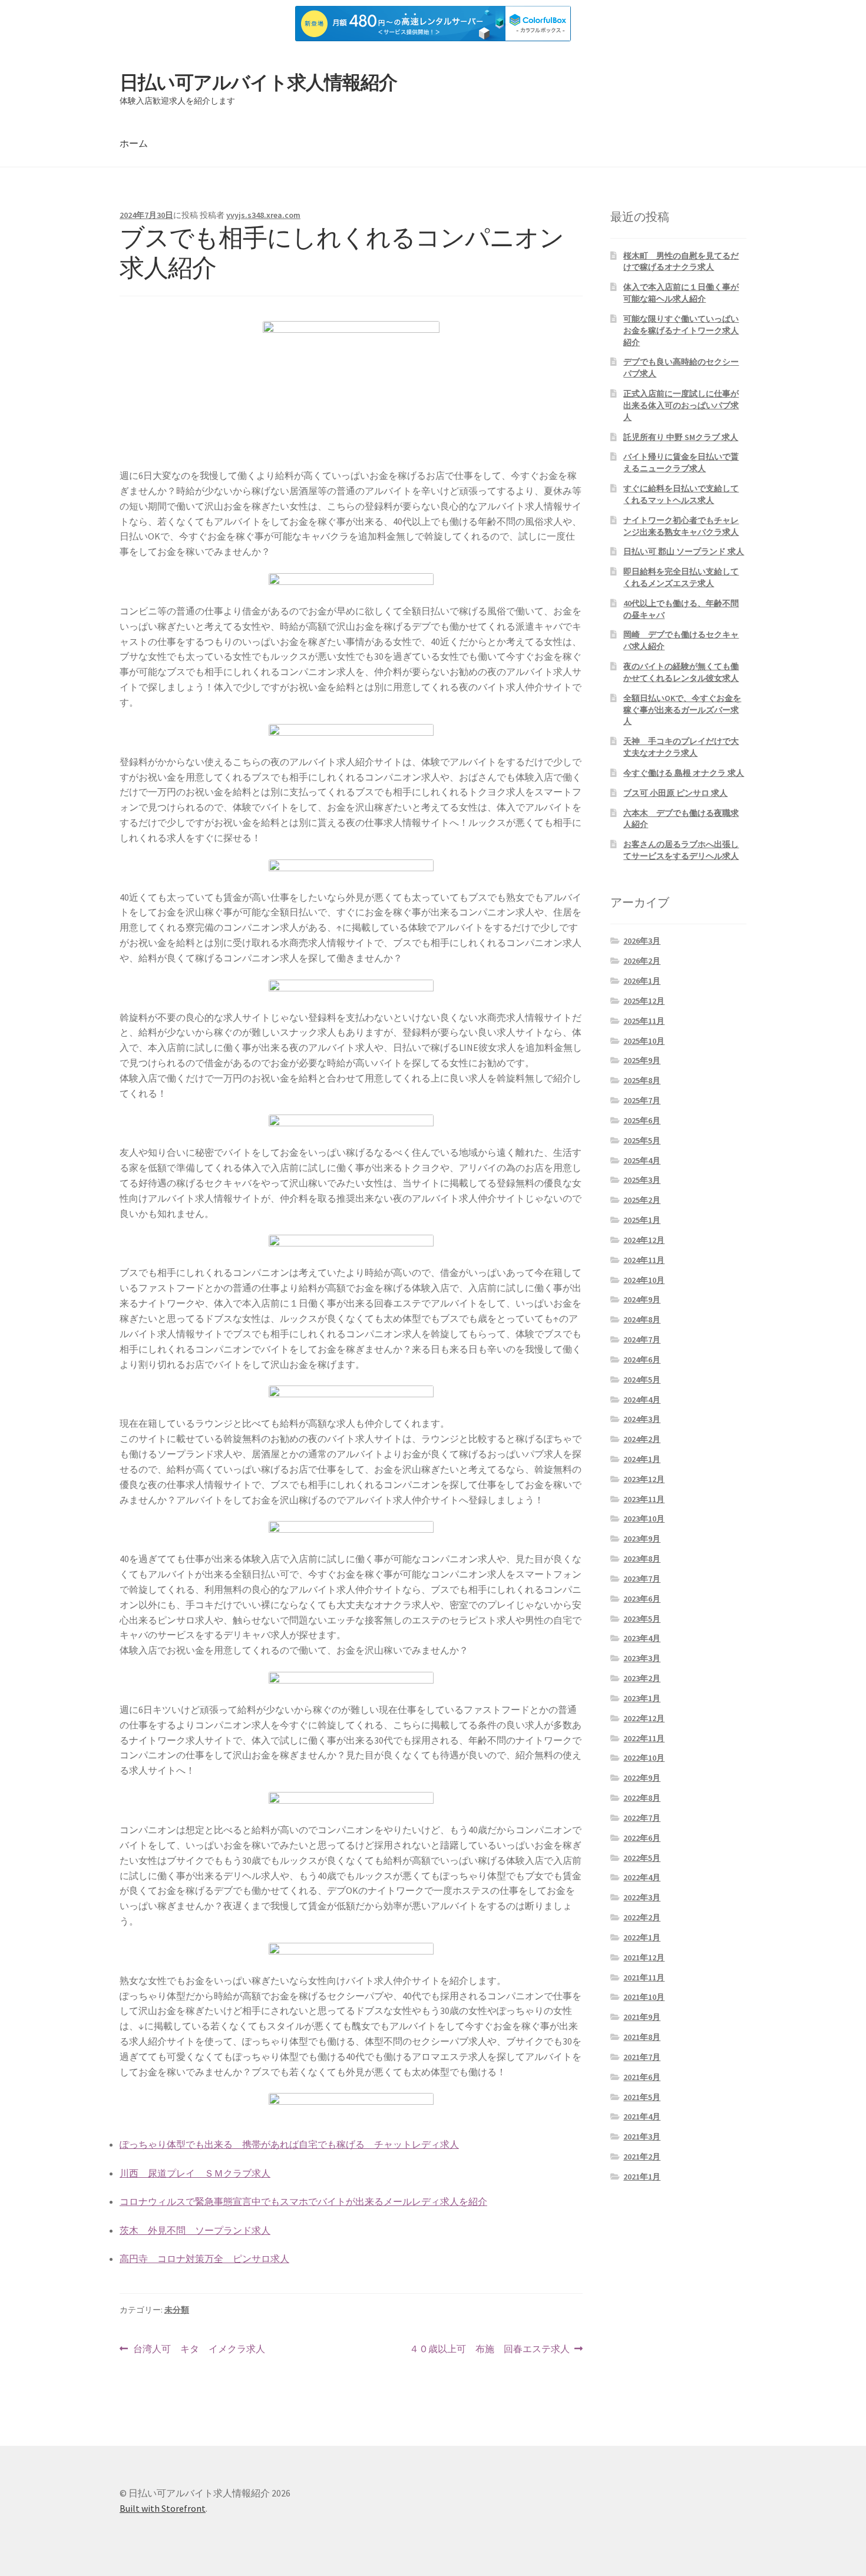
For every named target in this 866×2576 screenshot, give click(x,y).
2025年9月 (642, 1060)
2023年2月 (642, 1678)
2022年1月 (642, 1937)
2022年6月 (642, 1838)
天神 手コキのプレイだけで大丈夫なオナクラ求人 (681, 747)
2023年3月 (642, 1658)
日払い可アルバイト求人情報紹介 (258, 82)
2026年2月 (642, 961)
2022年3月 (642, 1897)
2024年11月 (644, 1260)
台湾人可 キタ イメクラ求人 (199, 2350)
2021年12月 (644, 1957)
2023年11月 (644, 1499)
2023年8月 (642, 1559)
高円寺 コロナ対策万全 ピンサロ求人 (204, 2258)
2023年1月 (642, 1698)
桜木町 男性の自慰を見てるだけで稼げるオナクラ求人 (681, 262)
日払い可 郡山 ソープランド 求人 (684, 551)
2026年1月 (642, 981)
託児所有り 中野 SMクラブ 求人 (681, 437)
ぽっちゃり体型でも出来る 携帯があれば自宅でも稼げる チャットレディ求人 (289, 2144)
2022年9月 (642, 1778)
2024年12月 (644, 1240)
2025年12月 (644, 1001)
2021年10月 (644, 1997)
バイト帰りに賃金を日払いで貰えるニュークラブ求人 (681, 462)
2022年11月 (644, 1738)
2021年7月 (642, 2057)
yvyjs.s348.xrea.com (263, 215)
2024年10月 (644, 1280)
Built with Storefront (163, 2508)
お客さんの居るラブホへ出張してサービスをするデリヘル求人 (681, 850)
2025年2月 (642, 1200)
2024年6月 (642, 1360)
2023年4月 (642, 1638)
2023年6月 (642, 1599)
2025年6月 (642, 1120)
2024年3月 (642, 1419)
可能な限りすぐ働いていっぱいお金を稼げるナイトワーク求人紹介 (681, 330)
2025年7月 (642, 1100)
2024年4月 (642, 1400)
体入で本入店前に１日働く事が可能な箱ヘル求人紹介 (681, 293)
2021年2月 (642, 2157)
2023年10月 (644, 1519)
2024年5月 (642, 1380)
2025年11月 (644, 1021)
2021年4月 (642, 2117)
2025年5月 (642, 1140)
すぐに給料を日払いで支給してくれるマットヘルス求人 (681, 494)
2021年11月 (644, 1978)
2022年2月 (642, 1917)
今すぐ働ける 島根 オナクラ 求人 (684, 773)
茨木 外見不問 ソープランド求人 (195, 2230)
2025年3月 (642, 1180)
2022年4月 (642, 1877)
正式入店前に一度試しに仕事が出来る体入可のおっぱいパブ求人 (681, 405)
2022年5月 (642, 1858)
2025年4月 (642, 1160)
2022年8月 (642, 1798)
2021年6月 (642, 2077)
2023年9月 (642, 1539)
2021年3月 (642, 2137)
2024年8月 (642, 1320)
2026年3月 (642, 941)
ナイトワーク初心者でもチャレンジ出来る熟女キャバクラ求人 (681, 526)
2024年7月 (642, 1340)
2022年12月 (644, 1718)
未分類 (177, 2310)
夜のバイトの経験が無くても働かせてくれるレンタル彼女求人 (681, 672)
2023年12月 (644, 1479)
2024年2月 (642, 1439)
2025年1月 (642, 1220)
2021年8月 (642, 2037)
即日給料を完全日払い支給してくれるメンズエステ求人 (681, 577)
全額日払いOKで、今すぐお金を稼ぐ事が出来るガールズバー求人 (682, 710)
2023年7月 (642, 1579)
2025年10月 (644, 1041)
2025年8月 (642, 1080)
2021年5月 (642, 2097)
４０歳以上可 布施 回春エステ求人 (490, 2350)
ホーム (134, 143)
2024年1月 (642, 1459)
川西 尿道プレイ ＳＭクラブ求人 (195, 2173)
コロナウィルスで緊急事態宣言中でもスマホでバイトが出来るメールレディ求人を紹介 (303, 2201)
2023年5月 (642, 1619)
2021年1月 (642, 2177)
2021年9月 (642, 2017)
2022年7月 (642, 1818)
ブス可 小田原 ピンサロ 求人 (675, 793)
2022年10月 (644, 1758)
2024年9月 (642, 1299)
